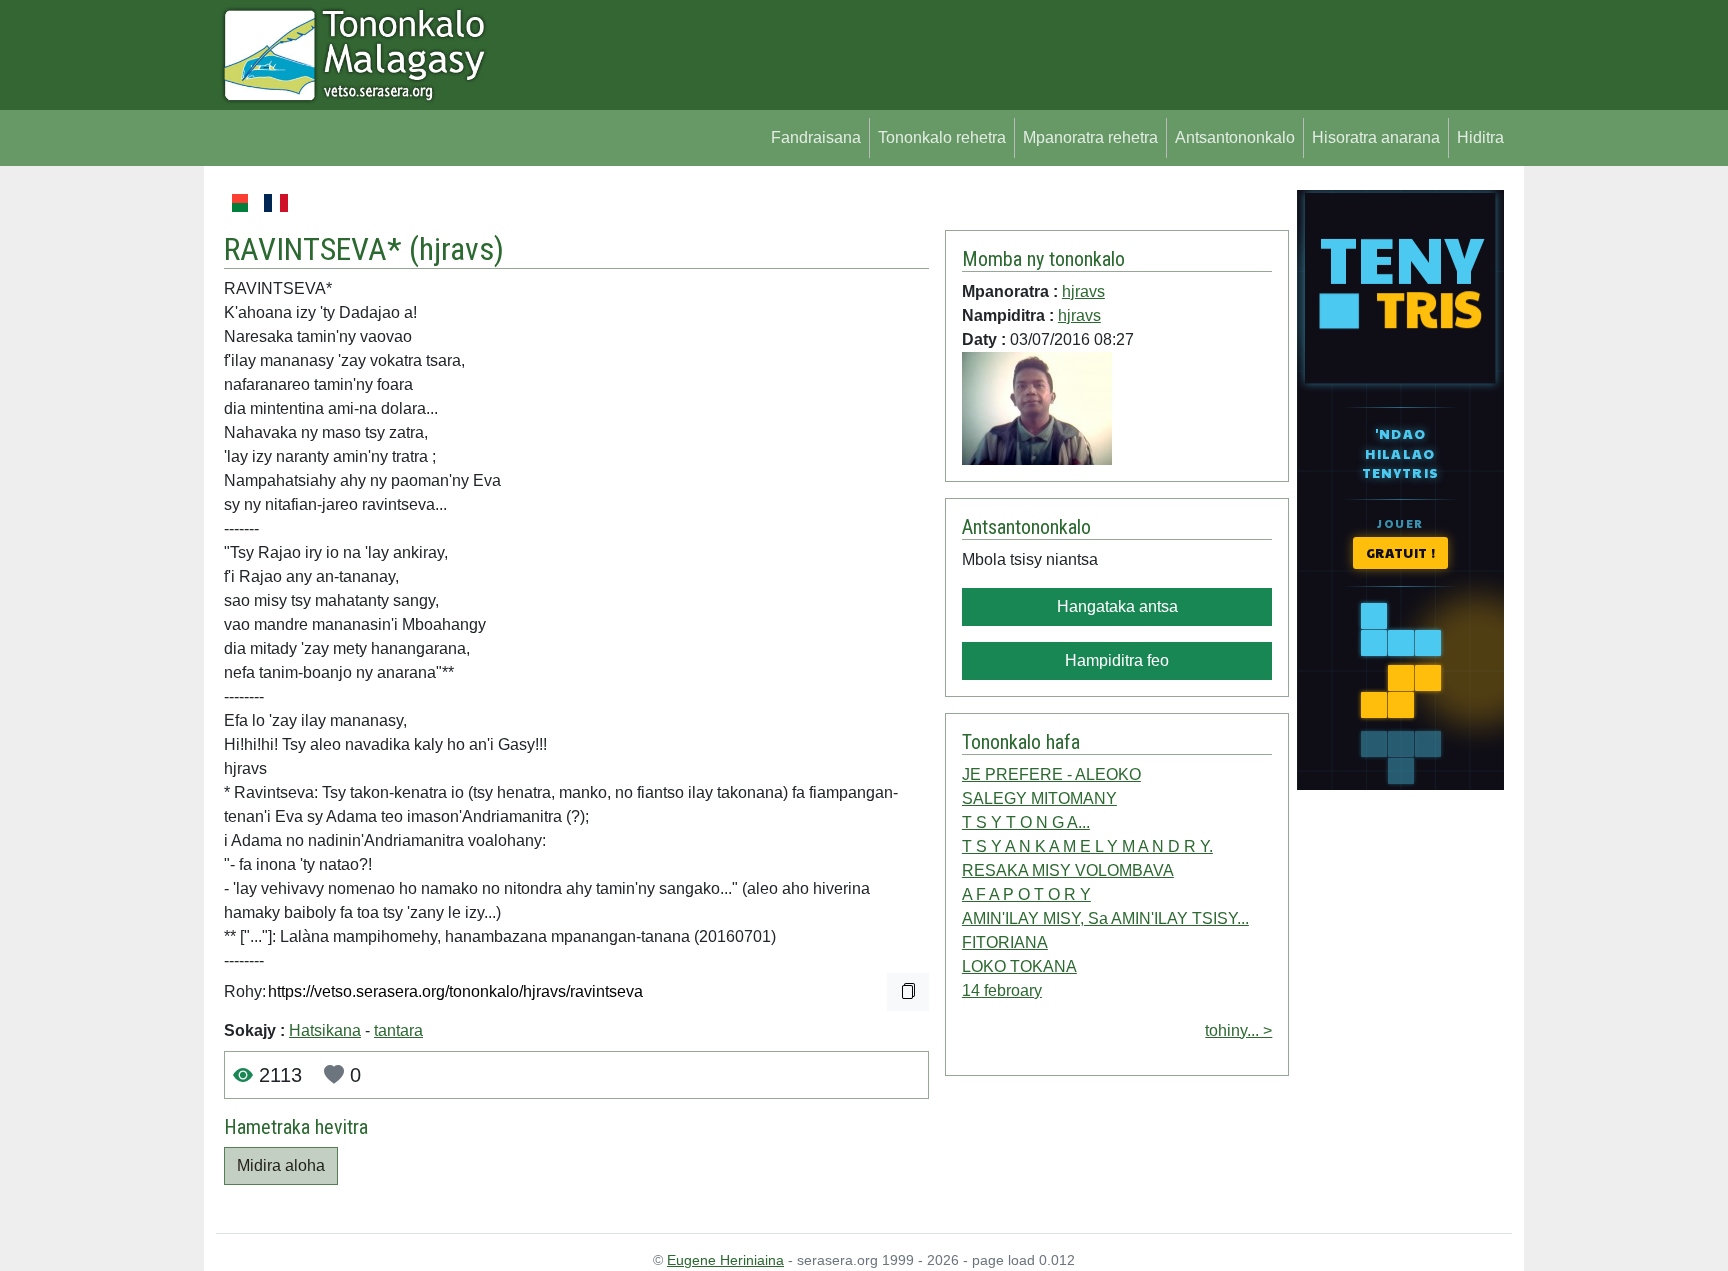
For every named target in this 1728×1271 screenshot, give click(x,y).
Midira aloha (281, 1165)
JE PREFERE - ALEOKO (1051, 774)
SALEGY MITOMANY (1039, 798)
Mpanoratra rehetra (1090, 137)
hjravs (456, 249)
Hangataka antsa (1117, 606)
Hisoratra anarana (1376, 137)
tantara (398, 1030)
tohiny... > (1238, 1030)
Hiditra (1480, 137)
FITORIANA (1005, 942)
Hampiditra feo (1117, 660)
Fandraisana (816, 137)
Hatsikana (325, 1030)
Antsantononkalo (1235, 137)
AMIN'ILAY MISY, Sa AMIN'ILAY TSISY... (1105, 918)
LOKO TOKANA (1019, 966)
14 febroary (1002, 990)
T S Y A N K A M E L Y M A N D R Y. (1087, 846)
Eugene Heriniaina (725, 1260)
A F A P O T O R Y (1026, 894)
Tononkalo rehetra (942, 137)
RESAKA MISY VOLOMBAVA (1068, 870)
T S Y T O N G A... (1026, 822)
